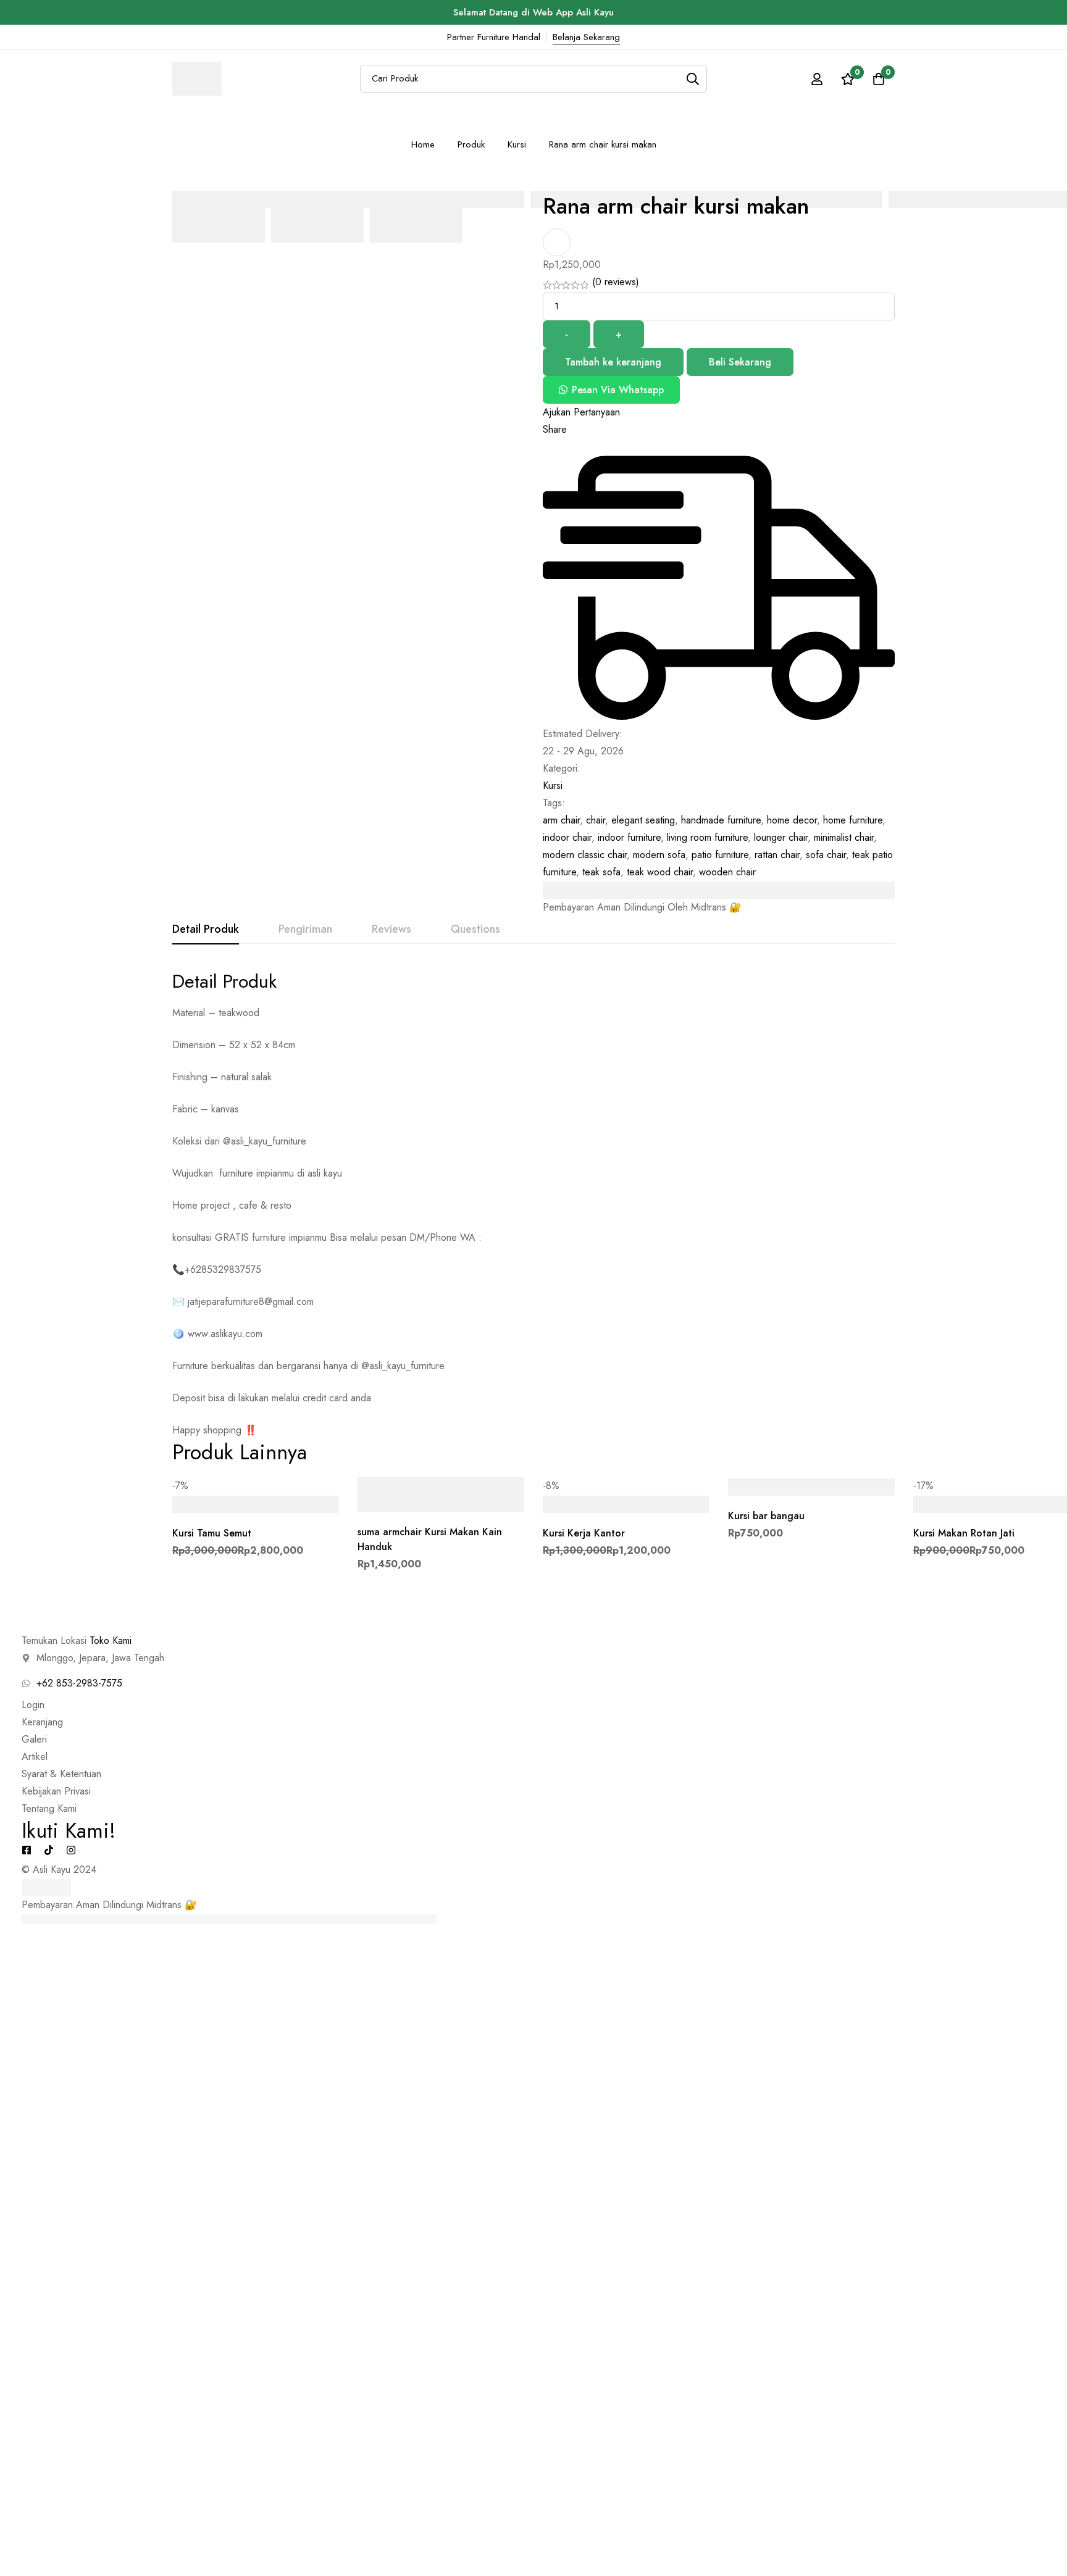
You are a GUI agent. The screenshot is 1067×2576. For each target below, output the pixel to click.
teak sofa (601, 872)
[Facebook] (27, 1850)
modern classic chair (585, 855)
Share (555, 429)
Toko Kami (111, 1640)
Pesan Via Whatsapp (618, 390)
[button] (611, 390)
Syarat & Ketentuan (61, 1774)
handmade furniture (721, 820)
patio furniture (720, 855)
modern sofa (659, 855)
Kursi (517, 144)
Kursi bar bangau (766, 1516)
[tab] (206, 930)
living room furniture (707, 837)
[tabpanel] (533, 1204)
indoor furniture (629, 837)
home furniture (853, 820)
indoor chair (567, 837)
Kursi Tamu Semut (212, 1533)
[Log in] (817, 79)
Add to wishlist (557, 242)
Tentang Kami (49, 1808)
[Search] (693, 79)
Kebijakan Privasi (56, 1791)
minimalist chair (844, 837)
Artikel (35, 1757)
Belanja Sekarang (586, 37)
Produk (471, 144)
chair (596, 820)
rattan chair (777, 855)
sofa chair (826, 855)
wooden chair (727, 872)
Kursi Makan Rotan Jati (964, 1533)
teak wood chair (660, 872)
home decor (792, 820)
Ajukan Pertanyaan (581, 412)
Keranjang (42, 1722)
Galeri (34, 1739)
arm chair (561, 820)
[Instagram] (71, 1850)
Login (33, 1705)
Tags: (554, 803)
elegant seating (643, 820)
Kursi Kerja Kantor (584, 1533)
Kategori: (562, 768)
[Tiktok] (49, 1850)
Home (423, 144)
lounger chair (781, 837)
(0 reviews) (616, 282)
